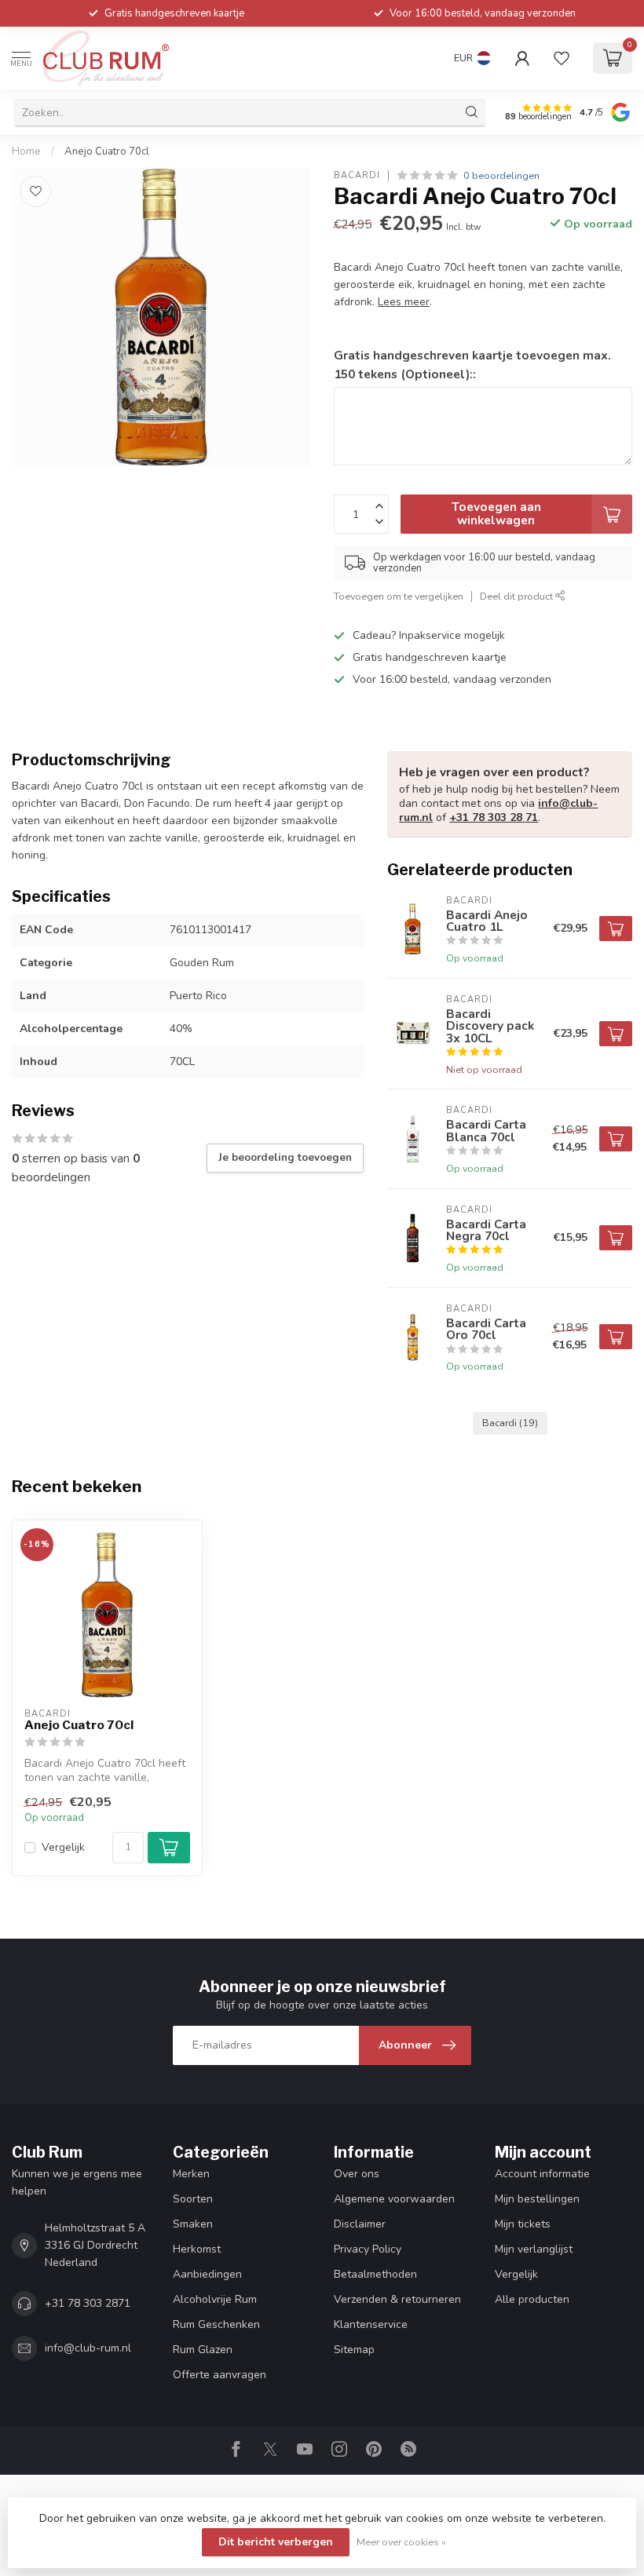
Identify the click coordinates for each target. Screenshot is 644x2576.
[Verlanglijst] (562, 58)
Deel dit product (518, 596)
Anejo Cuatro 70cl (107, 151)
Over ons (357, 2174)
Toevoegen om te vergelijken (399, 596)
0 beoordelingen (501, 175)
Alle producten (532, 2299)
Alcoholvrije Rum (215, 2299)
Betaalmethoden (375, 2274)
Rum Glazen (203, 2350)
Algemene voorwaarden (394, 2199)
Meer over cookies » (401, 2542)
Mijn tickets (523, 2224)
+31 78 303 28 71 (494, 817)
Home (26, 151)
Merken (191, 2174)
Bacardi (357, 175)
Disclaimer (360, 2224)
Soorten (193, 2199)
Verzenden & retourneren (397, 2299)
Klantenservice (371, 2324)
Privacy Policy (368, 2249)
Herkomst (197, 2249)
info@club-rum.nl (88, 2348)
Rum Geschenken (216, 2324)
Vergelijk (63, 1847)
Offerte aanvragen (220, 2375)
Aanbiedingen (207, 2274)
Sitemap (354, 2350)
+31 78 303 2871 (88, 2303)
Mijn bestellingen (537, 2199)
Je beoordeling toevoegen (285, 1158)
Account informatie (542, 2174)
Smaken (193, 2224)
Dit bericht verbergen (276, 2542)
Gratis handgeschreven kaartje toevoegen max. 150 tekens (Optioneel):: (472, 365)
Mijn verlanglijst (534, 2249)
